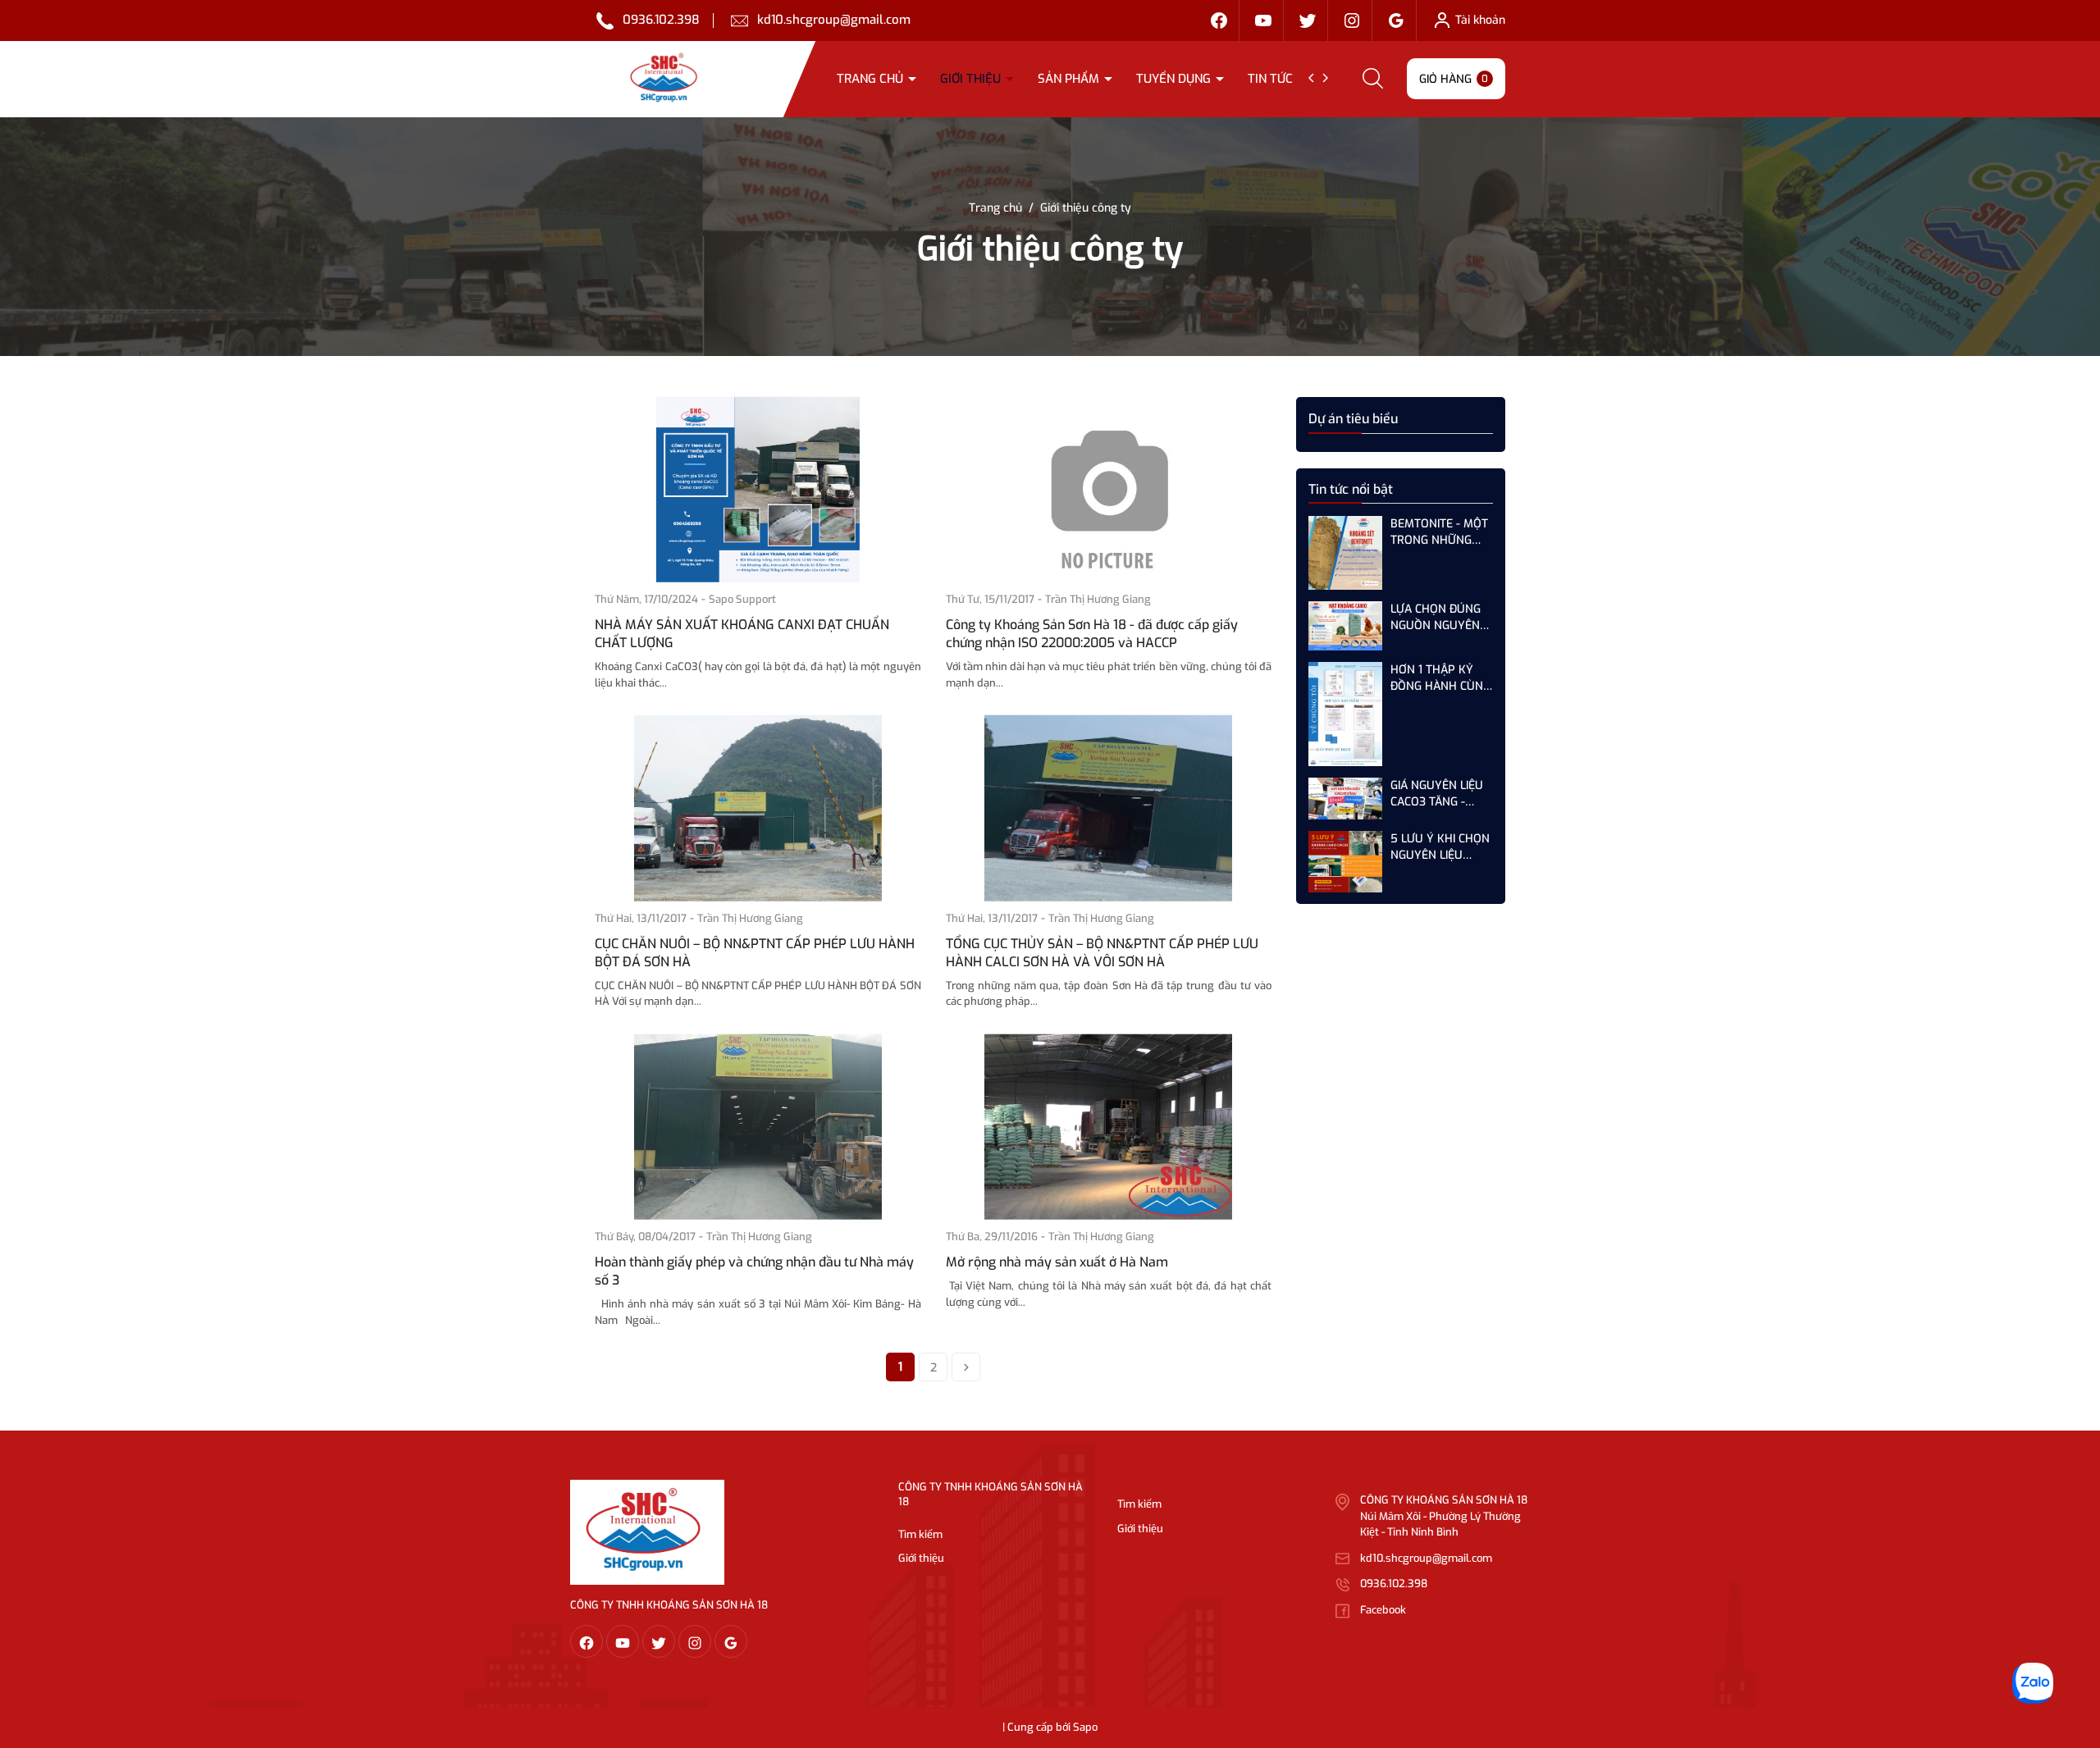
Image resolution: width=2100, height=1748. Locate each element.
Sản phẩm (1070, 79)
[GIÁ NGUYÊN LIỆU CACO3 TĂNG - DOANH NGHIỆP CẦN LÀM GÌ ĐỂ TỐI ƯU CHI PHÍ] (1345, 798)
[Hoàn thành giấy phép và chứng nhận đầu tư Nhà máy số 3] (758, 1127)
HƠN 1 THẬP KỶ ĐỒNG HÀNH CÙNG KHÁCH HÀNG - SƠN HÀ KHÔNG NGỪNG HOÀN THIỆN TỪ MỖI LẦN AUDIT (1440, 678)
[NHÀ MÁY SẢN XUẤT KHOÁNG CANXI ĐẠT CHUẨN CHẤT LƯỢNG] (758, 490)
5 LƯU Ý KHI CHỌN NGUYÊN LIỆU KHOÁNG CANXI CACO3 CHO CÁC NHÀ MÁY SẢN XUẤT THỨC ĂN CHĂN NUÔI (1440, 847)
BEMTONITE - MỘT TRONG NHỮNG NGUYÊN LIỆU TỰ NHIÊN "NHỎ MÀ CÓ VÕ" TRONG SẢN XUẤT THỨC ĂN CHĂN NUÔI (1439, 532)
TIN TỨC (1272, 79)
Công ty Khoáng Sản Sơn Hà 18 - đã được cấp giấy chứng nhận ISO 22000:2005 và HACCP (1092, 634)
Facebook (1383, 1610)
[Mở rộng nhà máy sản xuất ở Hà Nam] (1109, 1127)
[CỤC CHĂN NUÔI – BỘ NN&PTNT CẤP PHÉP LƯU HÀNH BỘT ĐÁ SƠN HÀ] (758, 808)
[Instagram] (1352, 21)
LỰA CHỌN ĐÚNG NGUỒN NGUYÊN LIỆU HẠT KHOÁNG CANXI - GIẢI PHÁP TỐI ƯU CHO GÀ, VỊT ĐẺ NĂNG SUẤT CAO (1440, 617)
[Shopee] (1308, 21)
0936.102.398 (661, 20)
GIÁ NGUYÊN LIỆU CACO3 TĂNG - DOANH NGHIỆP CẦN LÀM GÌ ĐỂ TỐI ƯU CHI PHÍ (1440, 794)
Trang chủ (872, 79)
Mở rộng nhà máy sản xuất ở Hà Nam (1057, 1262)
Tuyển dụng (1175, 79)
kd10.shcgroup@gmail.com (834, 20)
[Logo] (647, 1532)
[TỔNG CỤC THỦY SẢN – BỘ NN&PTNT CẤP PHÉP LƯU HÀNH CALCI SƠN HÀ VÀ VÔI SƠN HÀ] (1109, 808)
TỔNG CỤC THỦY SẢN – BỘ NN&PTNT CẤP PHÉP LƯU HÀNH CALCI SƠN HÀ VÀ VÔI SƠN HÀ (1102, 953)
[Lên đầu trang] (2074, 1644)
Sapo (1085, 1727)
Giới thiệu (972, 79)
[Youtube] (1263, 21)
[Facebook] (1219, 21)
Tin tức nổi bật (1351, 489)
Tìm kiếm (920, 1534)
